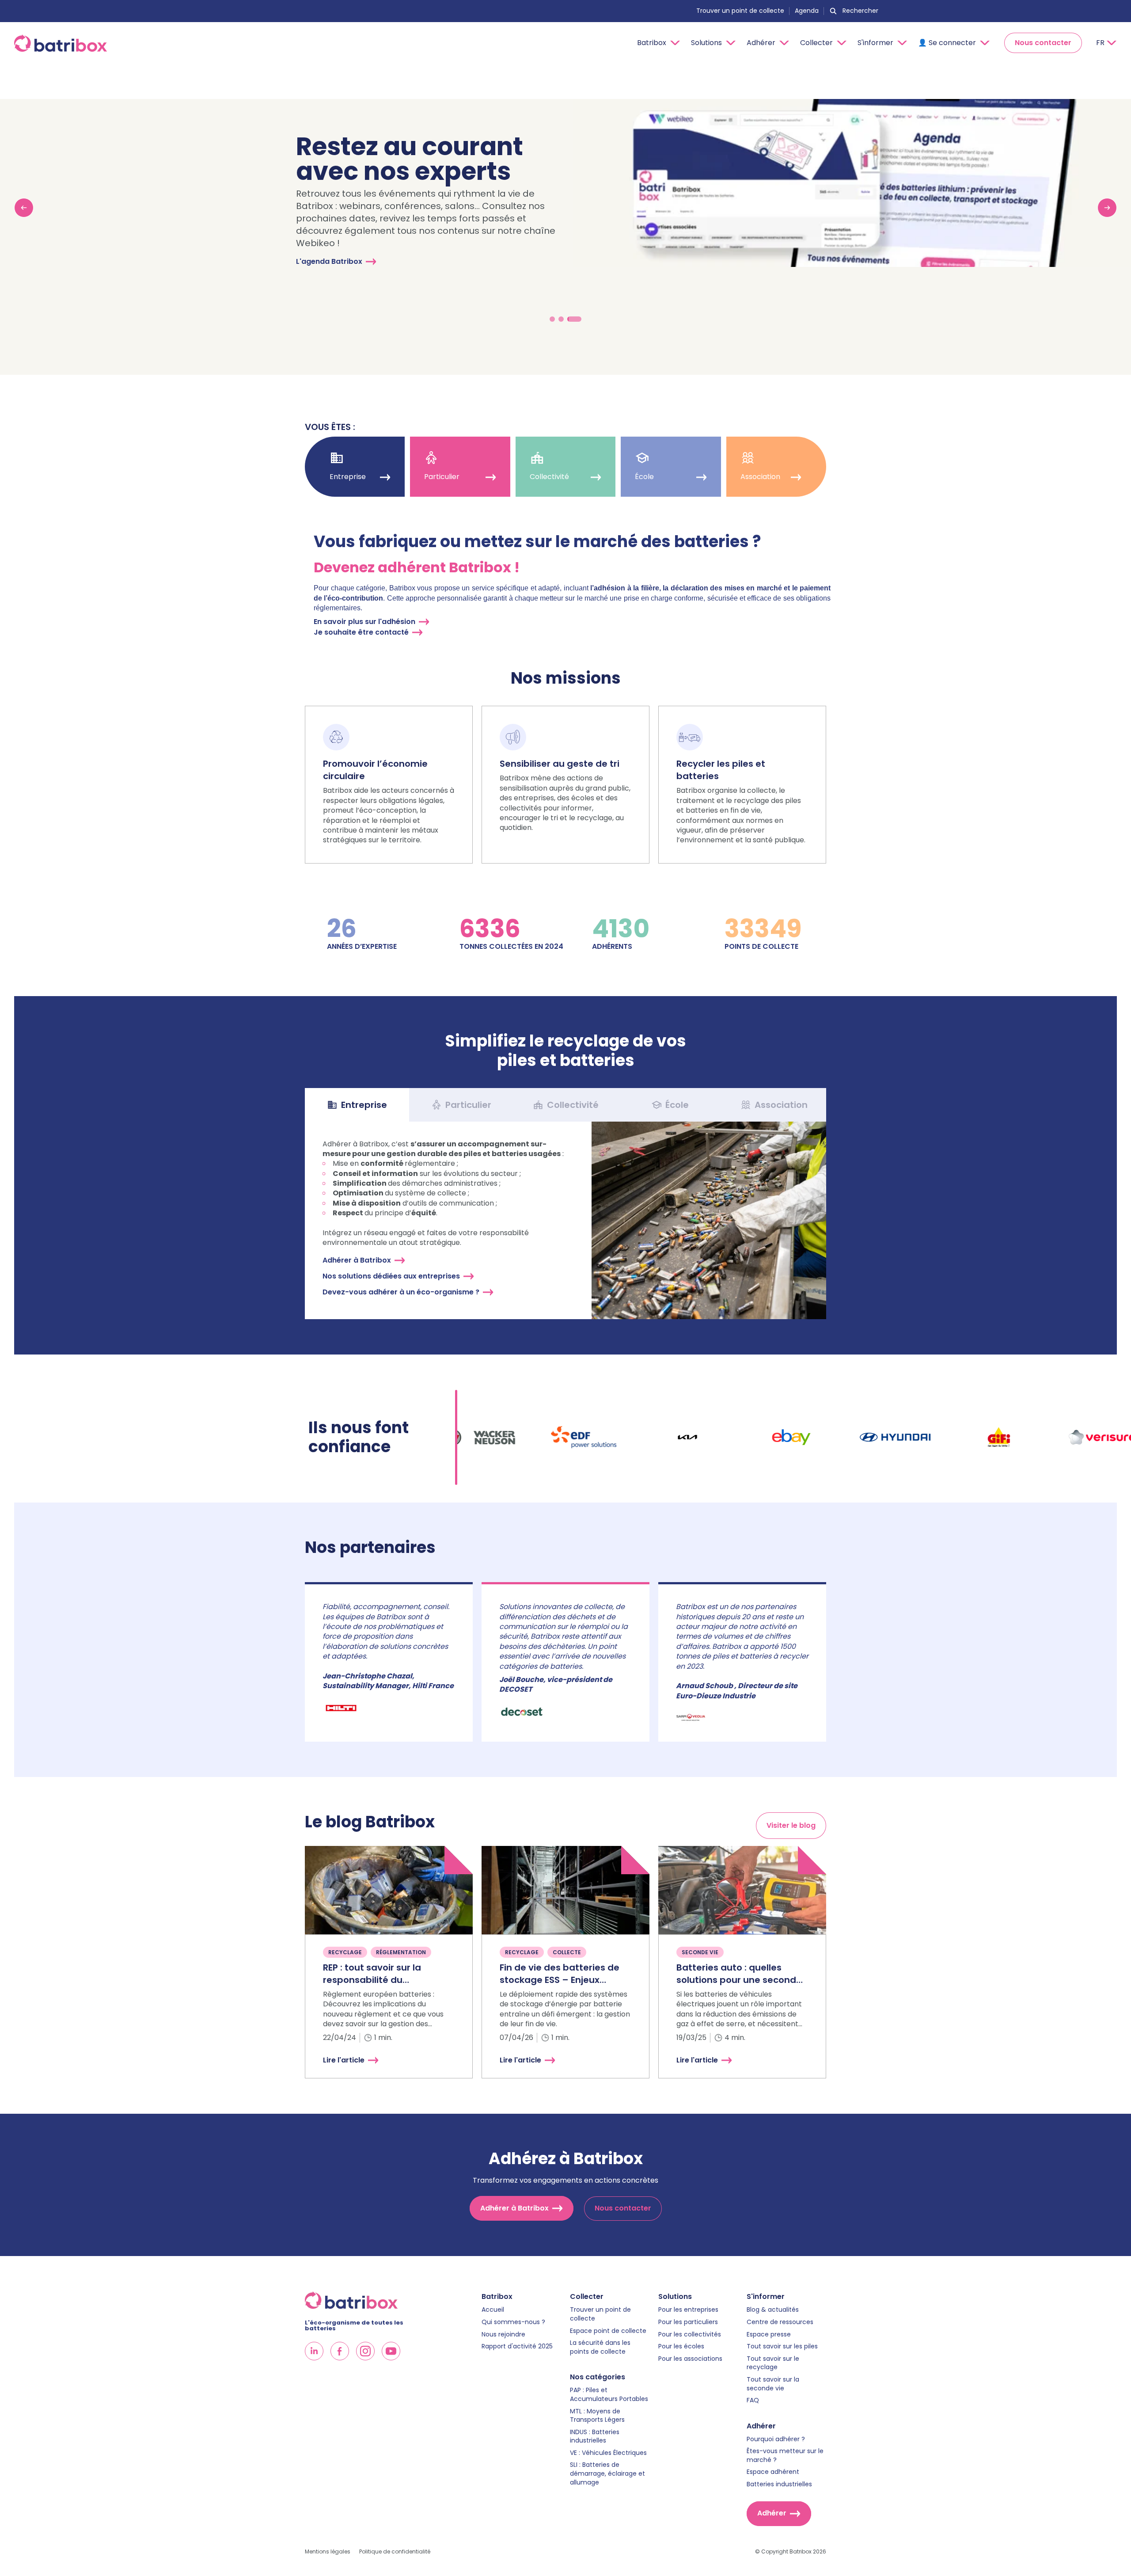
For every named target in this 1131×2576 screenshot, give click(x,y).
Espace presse (769, 2334)
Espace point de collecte (608, 2331)
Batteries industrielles (779, 2484)
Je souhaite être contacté (361, 632)
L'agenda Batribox (329, 261)
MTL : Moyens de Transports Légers (597, 2416)
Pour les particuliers (688, 2322)
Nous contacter (1043, 43)
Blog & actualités (773, 2310)
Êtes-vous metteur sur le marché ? (785, 2456)
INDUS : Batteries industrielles (595, 2437)
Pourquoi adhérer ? (776, 2439)
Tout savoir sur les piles (782, 2346)
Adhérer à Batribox (357, 1260)
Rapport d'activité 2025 (517, 2346)
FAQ (753, 2400)
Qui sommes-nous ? (513, 2322)
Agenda (807, 11)
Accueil (493, 2310)
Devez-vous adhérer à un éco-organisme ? (401, 1292)
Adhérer (772, 2513)
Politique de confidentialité (395, 2552)
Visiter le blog (791, 1825)
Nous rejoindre (503, 2334)
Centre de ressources (780, 2322)
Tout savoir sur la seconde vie (773, 2384)
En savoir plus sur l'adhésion (364, 622)
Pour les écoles (681, 2346)
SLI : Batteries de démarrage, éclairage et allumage (607, 2473)
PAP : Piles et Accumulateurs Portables (609, 2395)
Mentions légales (328, 2552)
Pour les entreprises (688, 2310)
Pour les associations (690, 2359)
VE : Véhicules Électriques (608, 2453)
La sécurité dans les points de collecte (600, 2347)
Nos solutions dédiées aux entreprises (391, 1276)
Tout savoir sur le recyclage (773, 2363)
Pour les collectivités (690, 2334)
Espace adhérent (773, 2472)
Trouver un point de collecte (740, 11)
